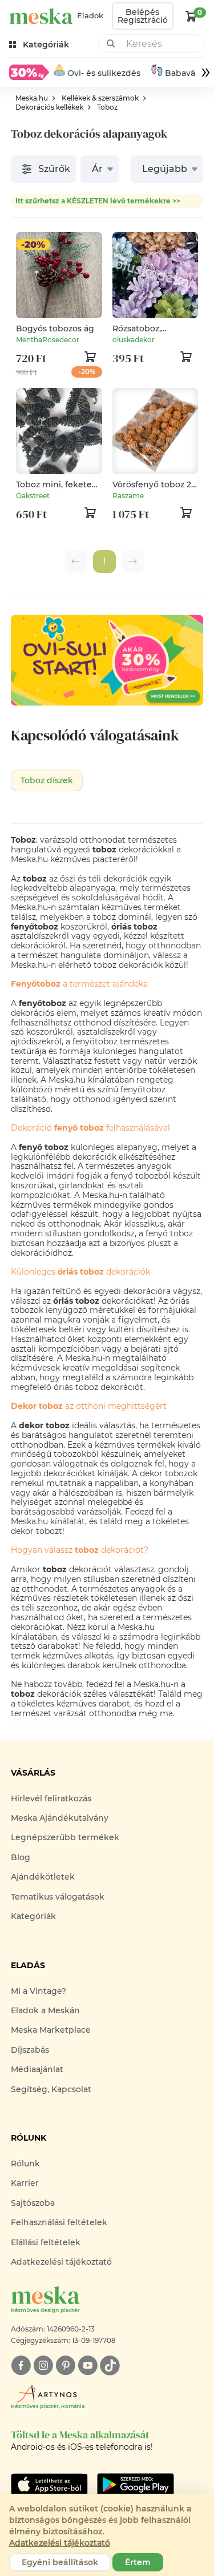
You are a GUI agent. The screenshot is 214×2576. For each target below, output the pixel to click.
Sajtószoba (33, 2203)
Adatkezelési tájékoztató (61, 2262)
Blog (21, 1857)
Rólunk (25, 2164)
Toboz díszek (47, 780)
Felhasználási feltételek (59, 2222)
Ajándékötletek (43, 1877)
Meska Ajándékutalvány (60, 1818)
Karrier (25, 2183)
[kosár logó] (191, 16)
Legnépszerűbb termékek (65, 1837)
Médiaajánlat (37, 2069)
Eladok (90, 15)
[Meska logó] (41, 16)
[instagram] (43, 2365)
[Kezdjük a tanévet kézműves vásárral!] (29, 72)
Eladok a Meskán (45, 2010)
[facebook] (21, 2365)
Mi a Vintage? (39, 1991)
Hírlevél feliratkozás (51, 1798)
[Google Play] (49, 2485)
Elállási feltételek (46, 2242)
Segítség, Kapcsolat (51, 2089)
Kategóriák (33, 1916)
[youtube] (88, 2365)
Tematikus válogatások (58, 1897)
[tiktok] (110, 2365)
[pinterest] (65, 2365)
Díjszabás (30, 2050)
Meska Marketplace (51, 2030)
